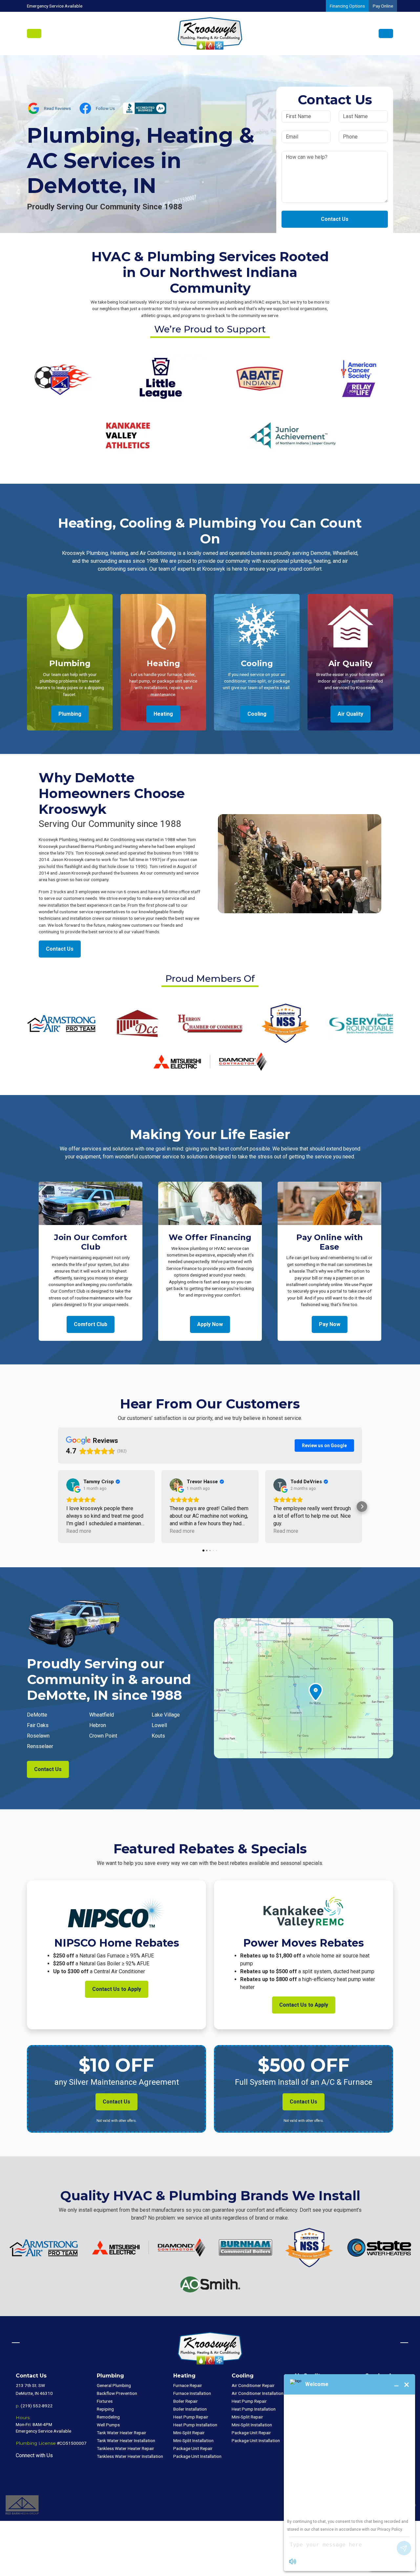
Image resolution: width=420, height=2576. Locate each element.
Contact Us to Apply (117, 1989)
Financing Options (347, 6)
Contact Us (335, 219)
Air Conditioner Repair (253, 2385)
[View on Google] (73, 1485)
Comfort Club (91, 1324)
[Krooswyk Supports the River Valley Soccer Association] (62, 378)
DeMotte (37, 1715)
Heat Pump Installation (195, 2425)
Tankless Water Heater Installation (130, 2456)
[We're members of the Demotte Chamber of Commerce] (137, 1023)
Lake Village (166, 1715)
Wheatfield (102, 1715)
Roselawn (38, 1736)
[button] (58, 1507)
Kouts (158, 1736)
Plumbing (70, 714)
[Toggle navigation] (34, 33)
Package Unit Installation (197, 2456)
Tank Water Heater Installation (126, 2440)
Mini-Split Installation (193, 2440)
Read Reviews (57, 108)
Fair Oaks (38, 1725)
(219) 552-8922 (37, 2406)
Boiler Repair (186, 2401)
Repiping (105, 2409)
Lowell (159, 1725)
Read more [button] (79, 1531)
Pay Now (330, 1324)
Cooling (257, 714)
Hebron (98, 1725)
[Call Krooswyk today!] (386, 33)
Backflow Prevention (117, 2393)
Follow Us (105, 108)
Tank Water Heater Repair (122, 2433)
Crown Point (103, 1736)
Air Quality (350, 714)
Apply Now (210, 1324)
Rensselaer (40, 1746)
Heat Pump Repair (191, 2417)
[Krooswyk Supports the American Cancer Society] (358, 378)
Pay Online (383, 6)
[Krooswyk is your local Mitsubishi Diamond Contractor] (210, 1061)
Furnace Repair (188, 2385)
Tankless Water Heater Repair (126, 2448)
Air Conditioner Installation (258, 2393)
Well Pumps (108, 2425)
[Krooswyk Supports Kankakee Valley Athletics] (127, 435)
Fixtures (105, 2401)
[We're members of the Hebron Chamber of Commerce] (210, 1023)
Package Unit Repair (193, 2448)
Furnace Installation (192, 2393)
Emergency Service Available (55, 6)
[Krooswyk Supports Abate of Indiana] (259, 378)
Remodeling (108, 2417)
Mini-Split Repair (189, 2433)
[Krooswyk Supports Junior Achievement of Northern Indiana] (293, 435)
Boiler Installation (190, 2409)
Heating (163, 714)
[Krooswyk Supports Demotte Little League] (161, 378)
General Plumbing (114, 2385)
